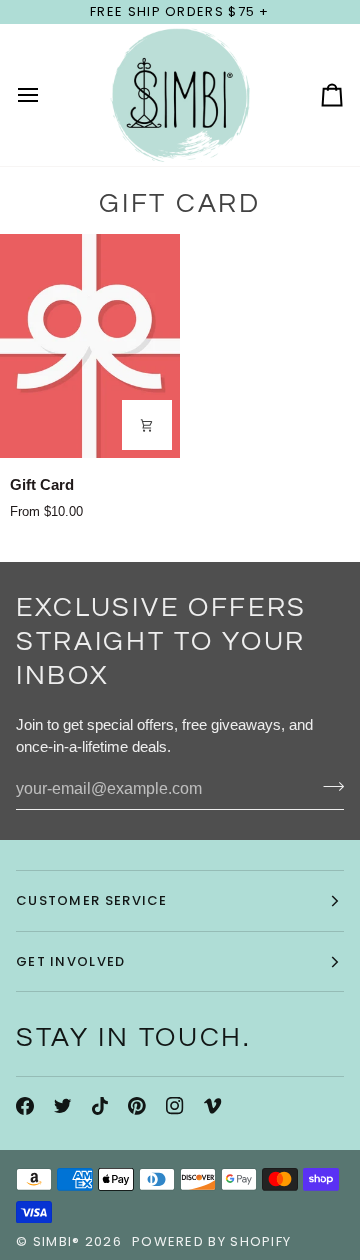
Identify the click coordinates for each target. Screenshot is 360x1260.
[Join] (327, 787)
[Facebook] (25, 1106)
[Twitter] (63, 1106)
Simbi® (57, 1241)
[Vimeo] (213, 1106)
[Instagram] (175, 1106)
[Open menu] (46, 95)
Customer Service (92, 900)
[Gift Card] (90, 346)
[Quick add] (147, 425)
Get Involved (71, 961)
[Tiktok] (100, 1106)
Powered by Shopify (211, 1241)
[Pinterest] (137, 1106)
